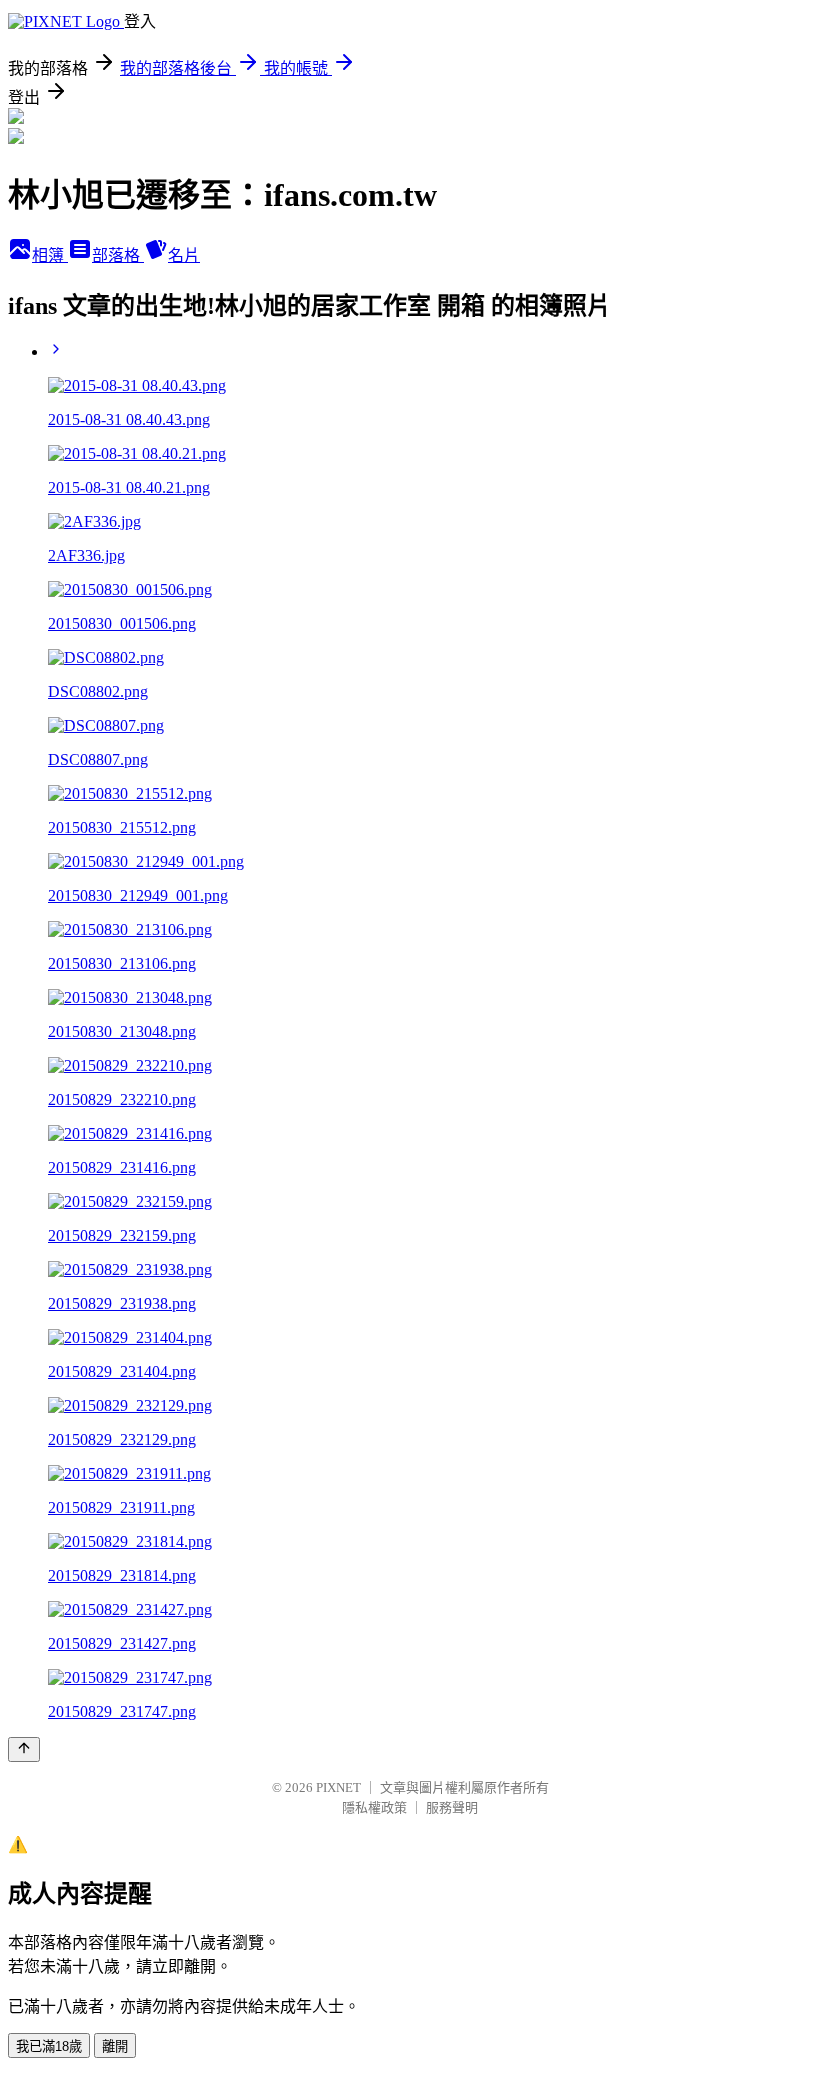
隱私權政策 (374, 1807)
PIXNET (338, 1787)
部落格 (118, 255)
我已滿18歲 (49, 2046)
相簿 (50, 255)
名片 (184, 255)
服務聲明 (452, 1807)
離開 (115, 2046)
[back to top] (24, 1749)
